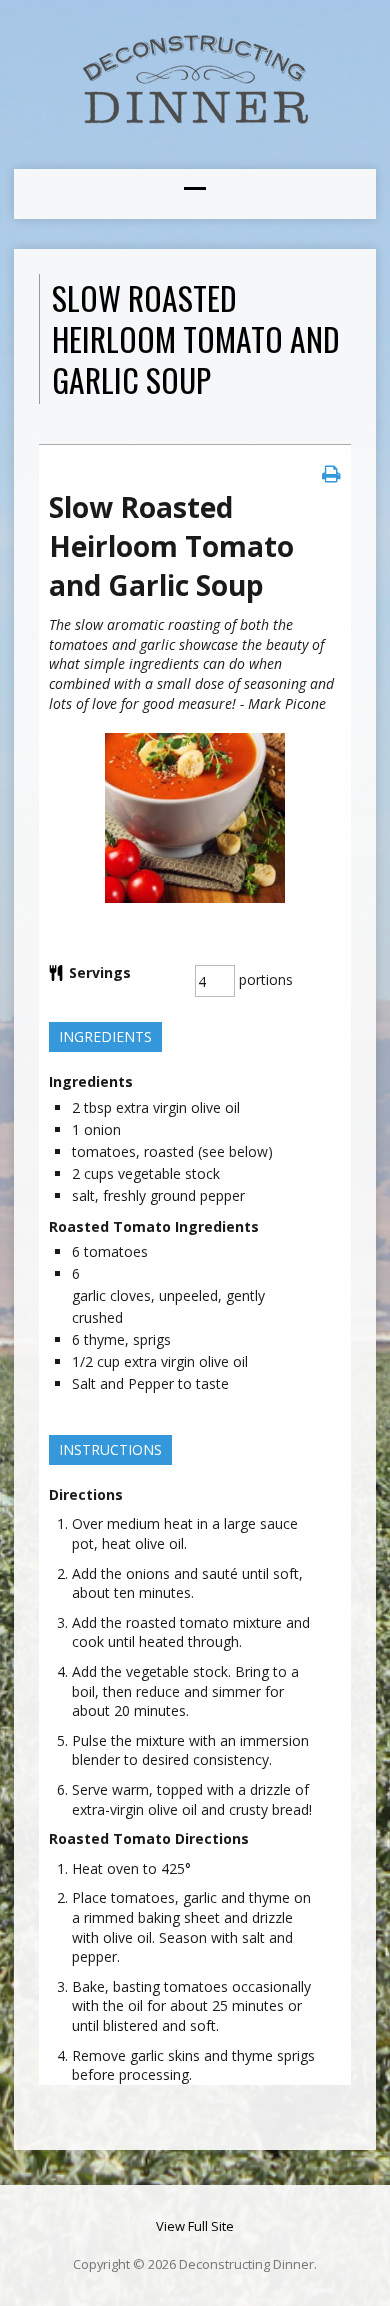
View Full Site (195, 2226)
